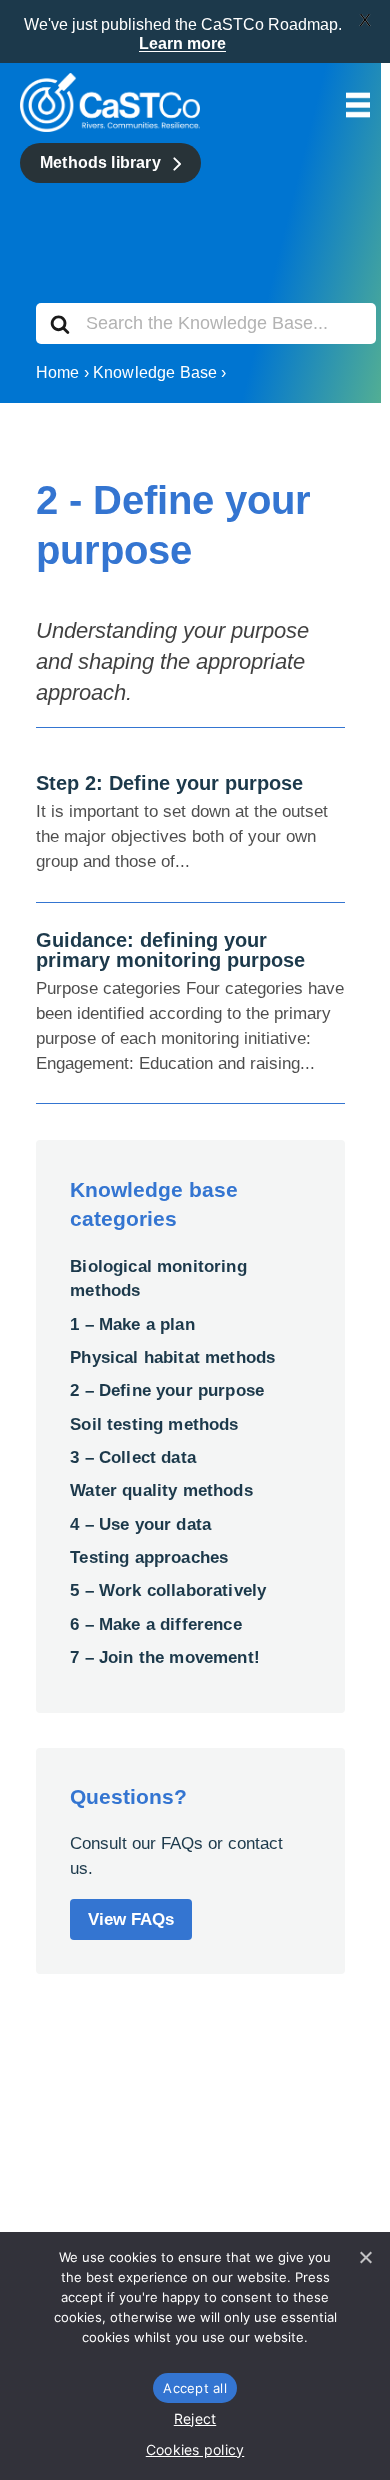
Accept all (195, 2388)
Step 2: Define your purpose (169, 783)
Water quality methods (161, 1490)
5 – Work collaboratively (168, 1590)
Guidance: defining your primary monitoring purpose (170, 950)
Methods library (100, 162)
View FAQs (131, 1919)
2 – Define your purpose (167, 1390)
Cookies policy (195, 2449)
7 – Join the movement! (165, 1657)
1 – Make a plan (132, 1324)
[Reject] (365, 2257)
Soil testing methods (154, 1424)
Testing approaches (149, 1557)
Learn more (182, 43)
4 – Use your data (140, 1524)
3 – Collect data (133, 1457)
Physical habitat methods (172, 1357)
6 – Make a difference (156, 1624)
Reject (195, 2418)
